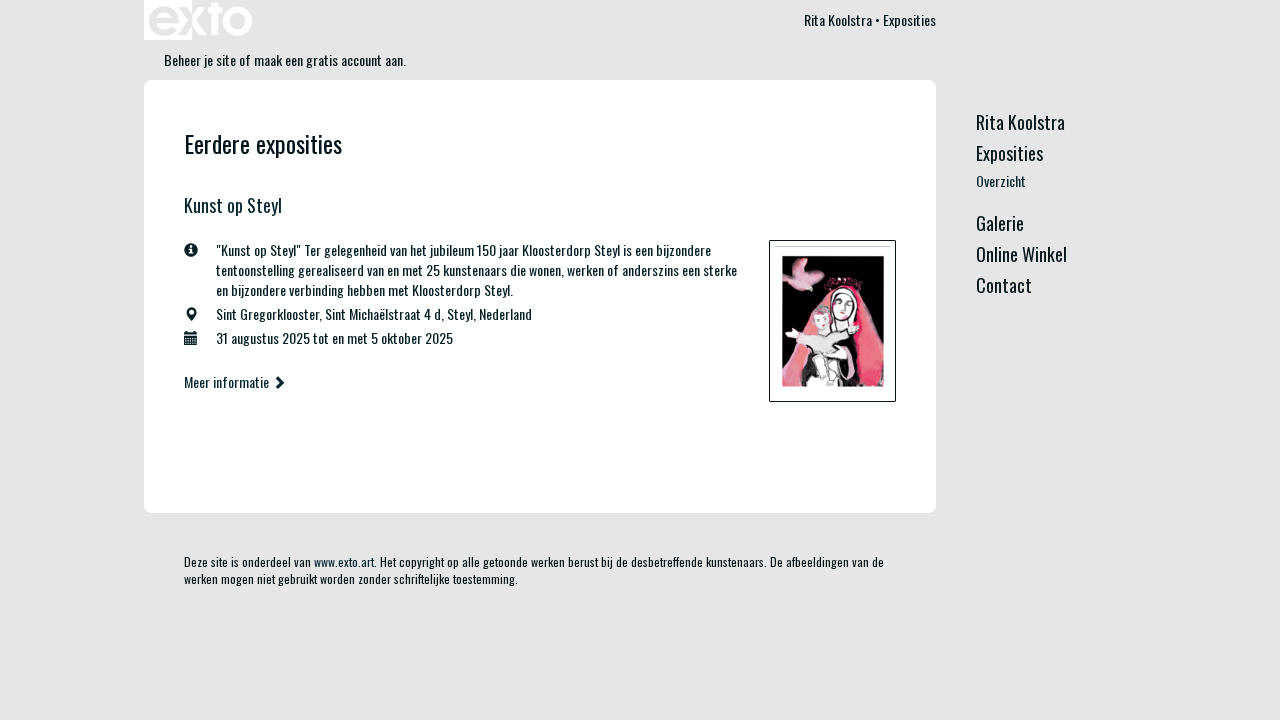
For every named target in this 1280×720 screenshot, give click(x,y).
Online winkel (1021, 254)
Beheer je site (200, 59)
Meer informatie (228, 381)
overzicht (1001, 181)
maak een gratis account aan (328, 59)
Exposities (1009, 153)
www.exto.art (344, 561)
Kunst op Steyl (233, 205)
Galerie (1000, 223)
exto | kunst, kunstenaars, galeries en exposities (200, 20)
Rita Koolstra (838, 19)
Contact (1004, 285)
